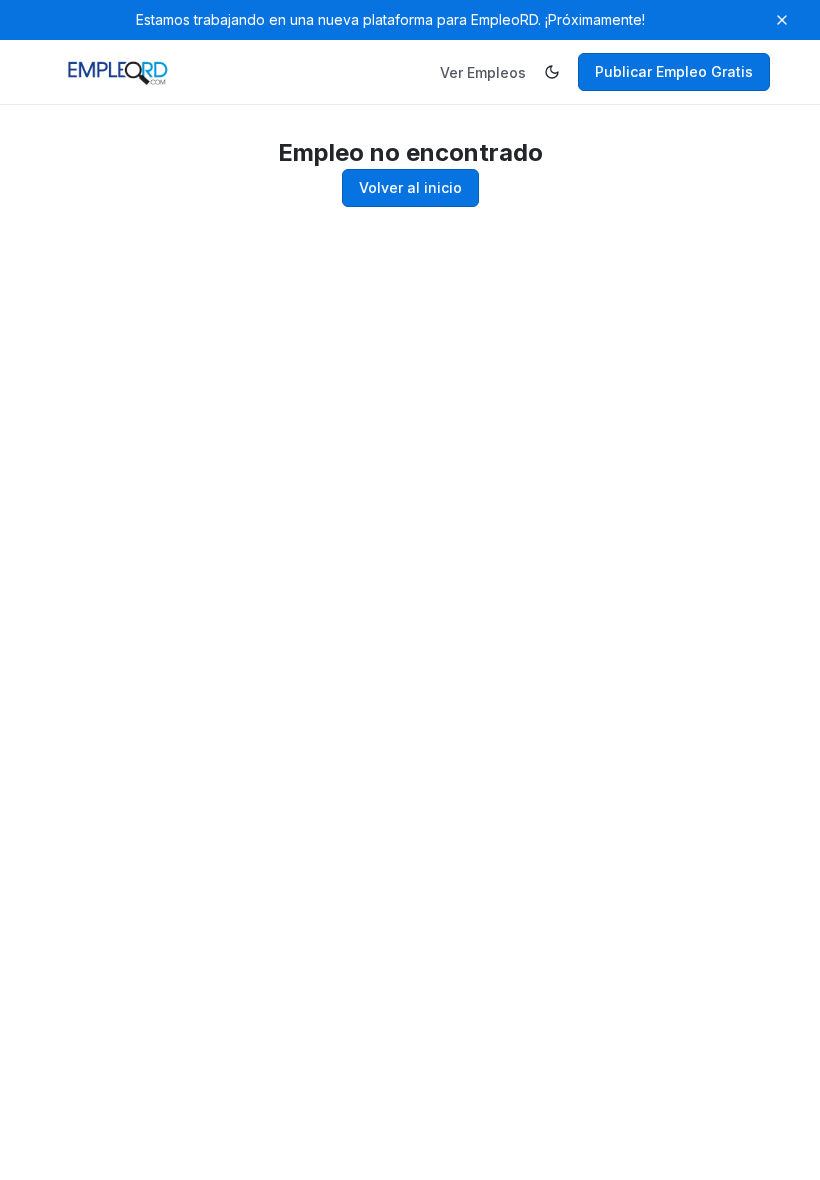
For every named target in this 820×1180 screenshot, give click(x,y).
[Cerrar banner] (782, 20)
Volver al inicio (410, 187)
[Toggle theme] (552, 72)
